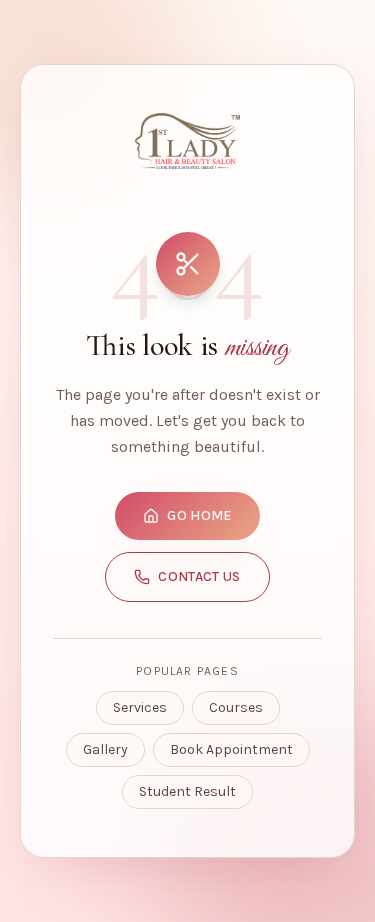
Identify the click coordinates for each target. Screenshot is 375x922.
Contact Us (199, 576)
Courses (236, 707)
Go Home (199, 515)
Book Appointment (231, 749)
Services (140, 707)
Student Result (187, 791)
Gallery (105, 749)
